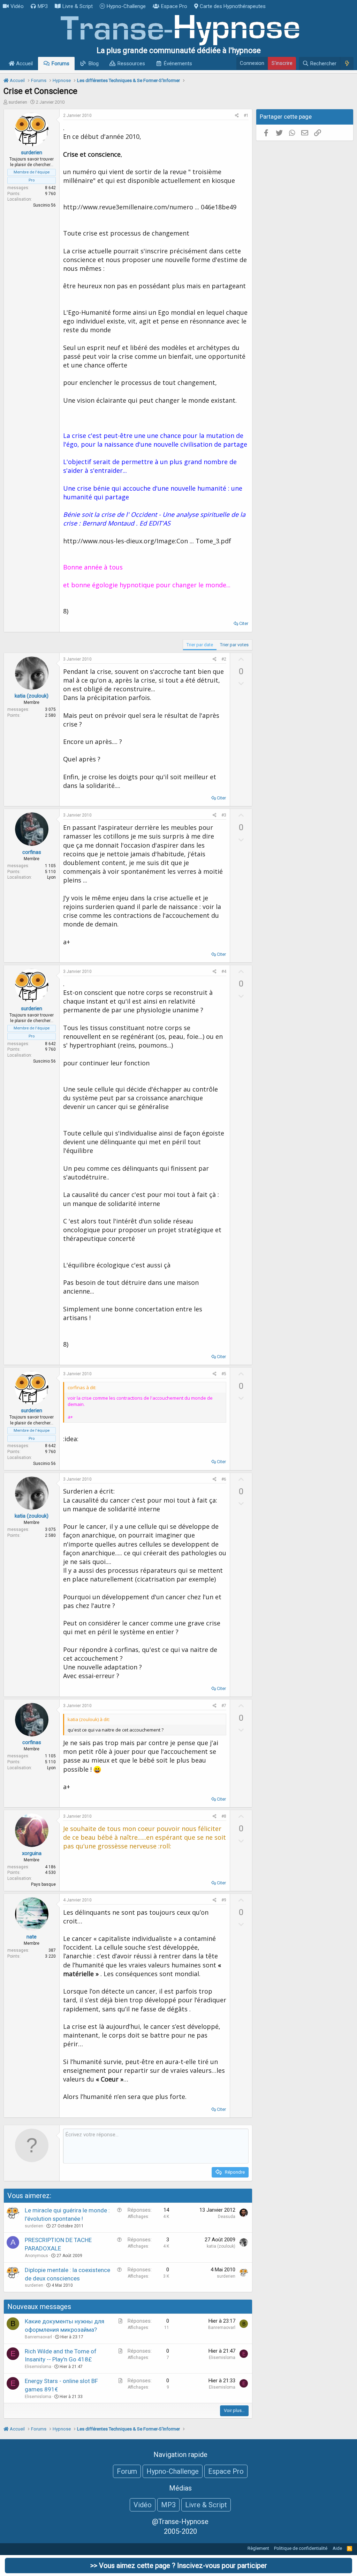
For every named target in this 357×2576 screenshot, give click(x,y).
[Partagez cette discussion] (237, 116)
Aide (337, 2548)
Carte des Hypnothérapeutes (233, 6)
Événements (178, 64)
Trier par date (200, 645)
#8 (224, 1816)
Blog (94, 64)
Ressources (131, 64)
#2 (224, 659)
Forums (60, 64)
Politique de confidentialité (301, 2548)
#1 (246, 116)
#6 (224, 1479)
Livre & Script (78, 6)
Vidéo (17, 6)
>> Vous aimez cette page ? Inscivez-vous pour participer (179, 2566)
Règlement (258, 2548)
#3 (224, 815)
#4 (224, 971)
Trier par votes (234, 645)
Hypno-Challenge (126, 6)
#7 (224, 1706)
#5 (224, 1374)
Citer (244, 623)
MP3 (43, 6)
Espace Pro (174, 6)
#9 (224, 1900)
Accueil (24, 64)
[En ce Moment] (347, 64)
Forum (127, 2471)
